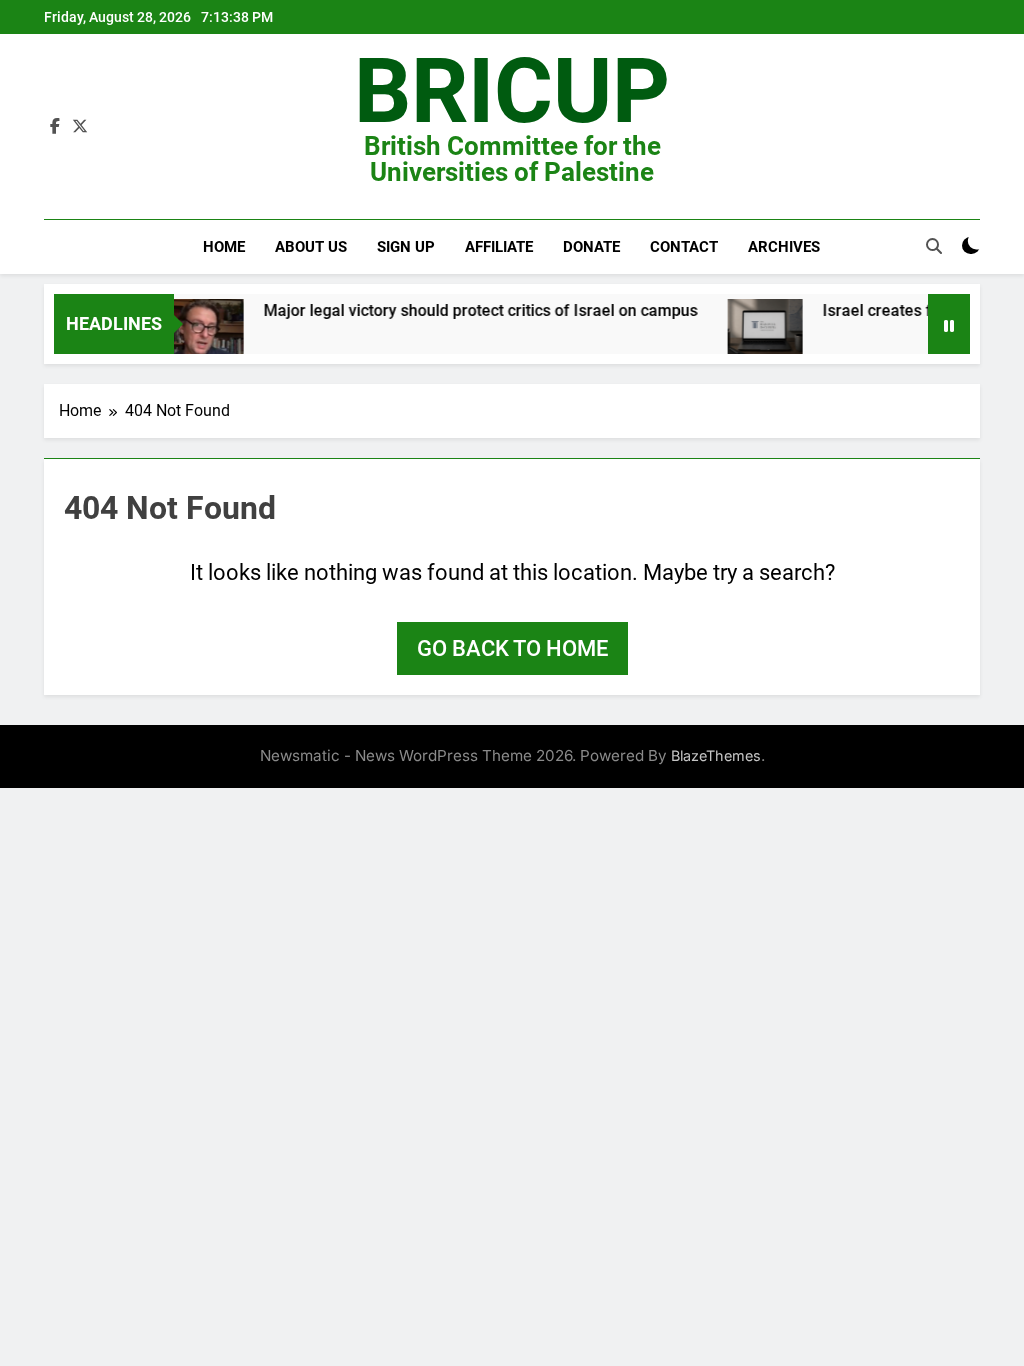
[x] (80, 127)
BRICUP (512, 91)
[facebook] (55, 127)
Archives (784, 247)
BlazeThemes (716, 755)
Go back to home (512, 648)
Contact (684, 247)
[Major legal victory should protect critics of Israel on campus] (189, 340)
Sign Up (406, 247)
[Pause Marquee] (949, 324)
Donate (591, 247)
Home (224, 247)
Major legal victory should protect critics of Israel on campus (464, 310)
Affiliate (499, 247)
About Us (311, 247)
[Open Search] (934, 246)
